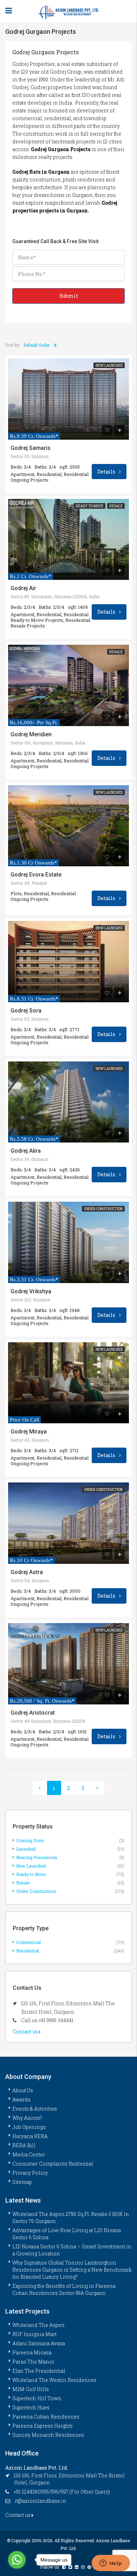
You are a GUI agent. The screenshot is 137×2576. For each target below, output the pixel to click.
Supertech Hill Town (37, 2398)
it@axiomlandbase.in (41, 2501)
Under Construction (103, 1209)
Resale (116, 506)
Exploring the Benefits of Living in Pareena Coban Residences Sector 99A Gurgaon (64, 2289)
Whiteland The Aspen (38, 2325)
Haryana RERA (30, 2136)
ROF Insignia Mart (34, 2334)
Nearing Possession (37, 1857)
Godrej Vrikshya (31, 1292)
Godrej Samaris (31, 448)
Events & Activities (35, 2109)
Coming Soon (30, 1840)
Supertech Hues (31, 2407)
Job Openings (29, 2127)
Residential (28, 1951)
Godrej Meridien (31, 735)
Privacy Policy (30, 2173)
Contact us (26, 2032)
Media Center (29, 2154)
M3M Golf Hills (31, 2389)
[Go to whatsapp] (17, 2560)
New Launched (109, 366)
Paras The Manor (33, 2362)
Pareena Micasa (32, 2352)
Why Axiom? (27, 2118)
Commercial (28, 1942)
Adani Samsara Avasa (39, 2343)
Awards (21, 2100)
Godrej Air (23, 588)
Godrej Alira (26, 1151)
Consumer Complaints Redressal (53, 2164)
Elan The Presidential (39, 2371)
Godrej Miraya (29, 1432)
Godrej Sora (26, 1011)
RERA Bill (24, 2145)
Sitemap (22, 2182)
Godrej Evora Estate (36, 875)
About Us (23, 2090)
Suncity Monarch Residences (48, 2435)
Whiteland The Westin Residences (54, 2380)
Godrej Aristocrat (33, 1713)
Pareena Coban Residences (46, 2417)
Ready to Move (90, 506)
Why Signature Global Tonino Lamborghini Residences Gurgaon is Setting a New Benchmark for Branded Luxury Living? (72, 2270)
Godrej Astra (27, 1572)
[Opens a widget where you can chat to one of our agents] (111, 2564)
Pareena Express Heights (43, 2426)
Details (107, 472)
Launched (26, 1849)
